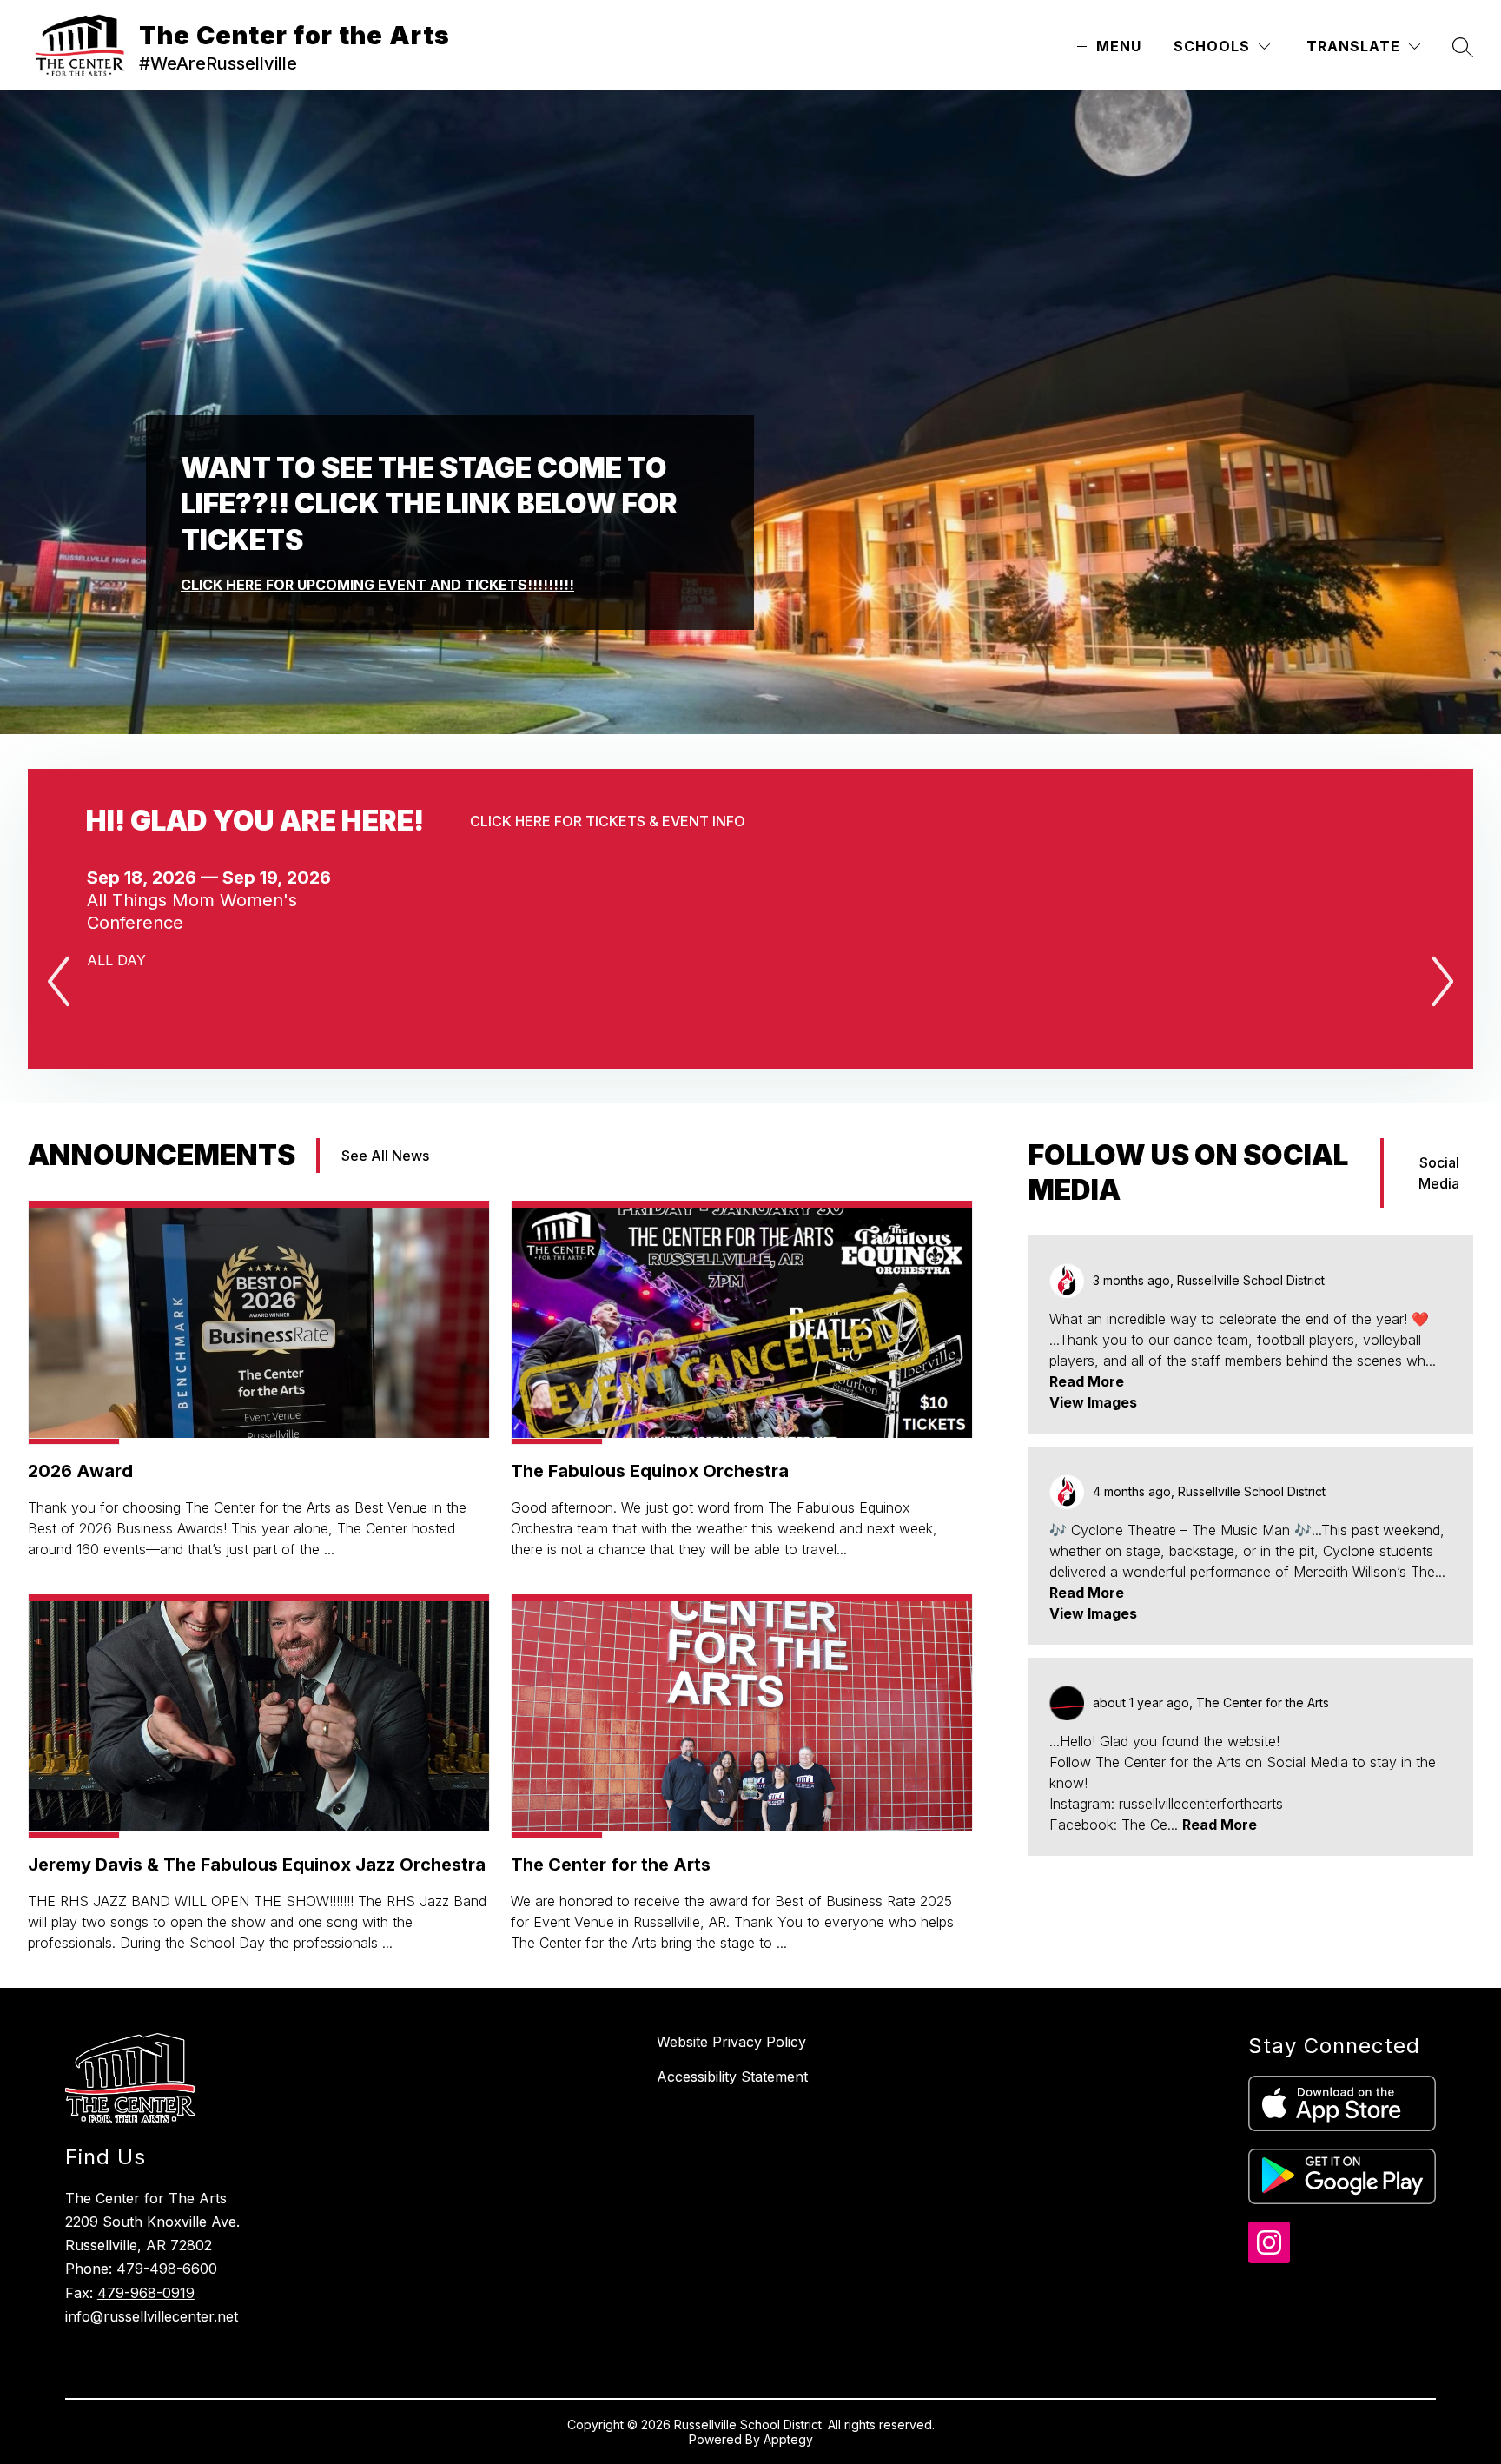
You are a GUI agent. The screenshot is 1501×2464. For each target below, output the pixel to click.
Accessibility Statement (732, 2077)
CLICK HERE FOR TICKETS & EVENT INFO (608, 821)
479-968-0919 (146, 2293)
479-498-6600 (167, 2269)
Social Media (1439, 1173)
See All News (385, 1156)
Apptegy (788, 2439)
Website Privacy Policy (731, 2042)
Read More (1087, 1381)
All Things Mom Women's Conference (192, 912)
